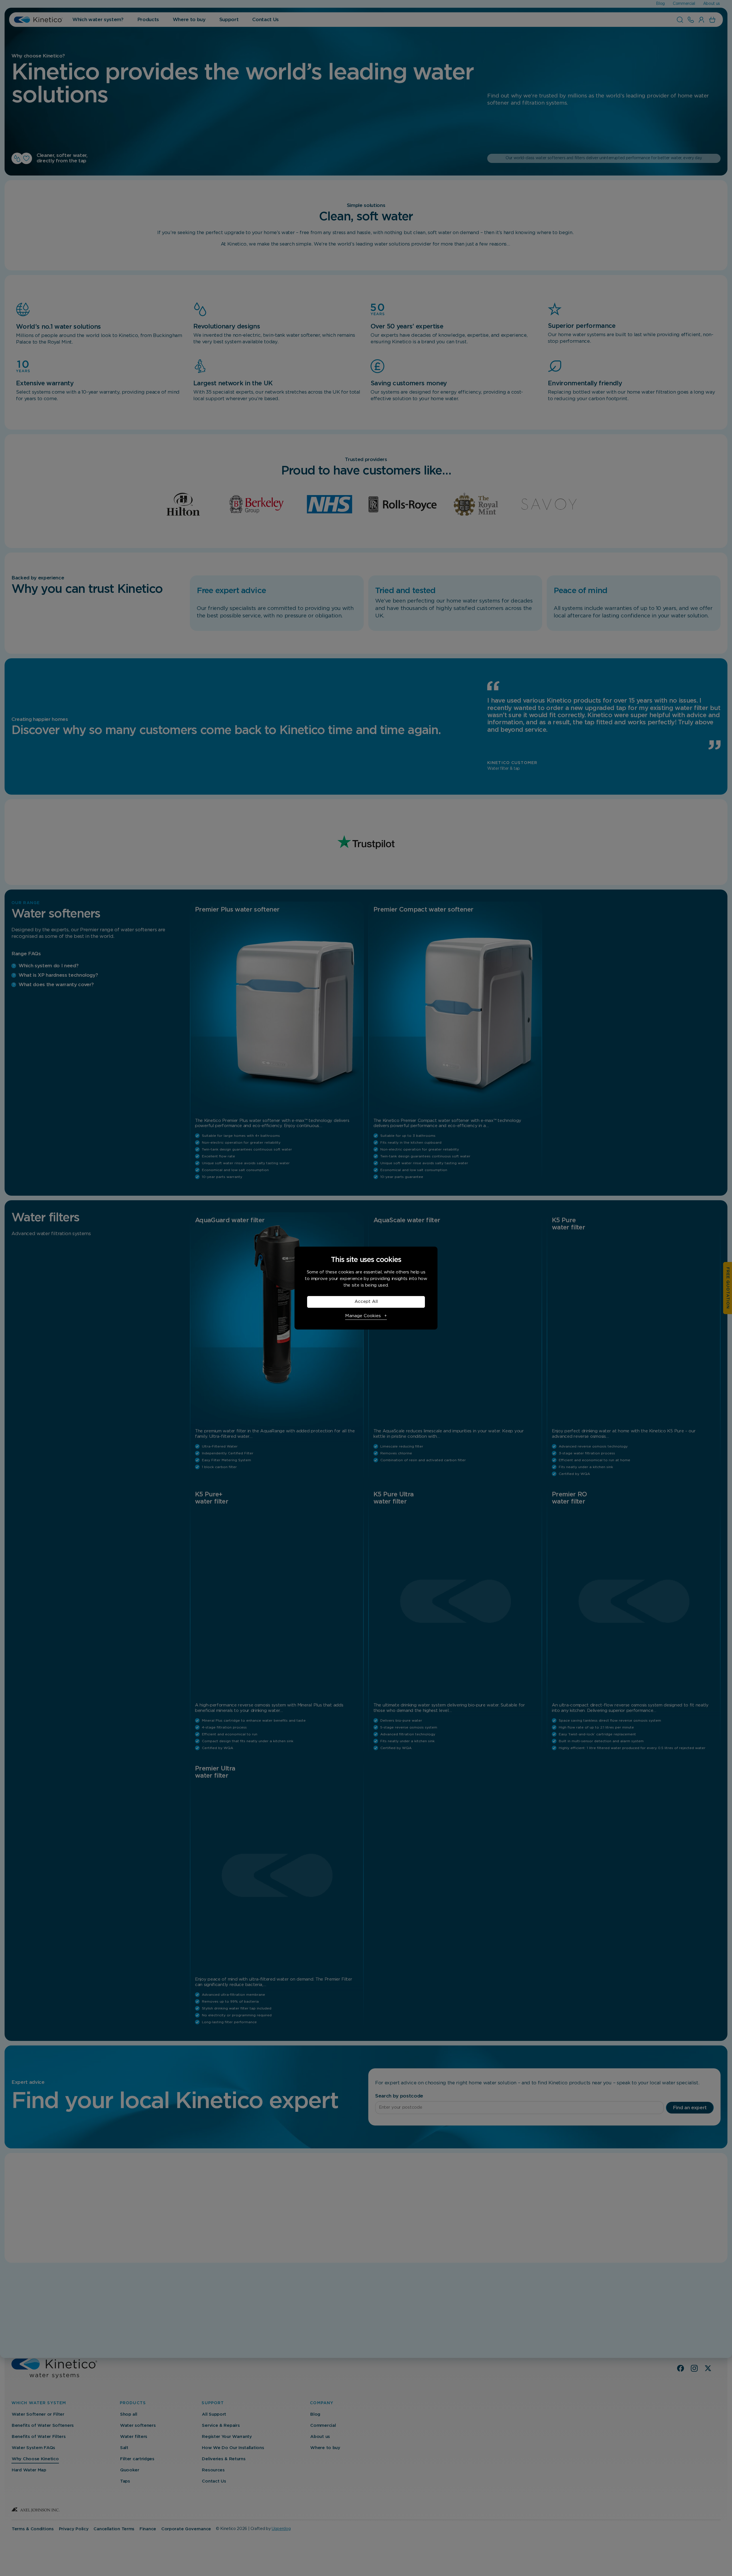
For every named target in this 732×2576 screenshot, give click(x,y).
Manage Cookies (363, 1316)
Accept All (366, 1302)
